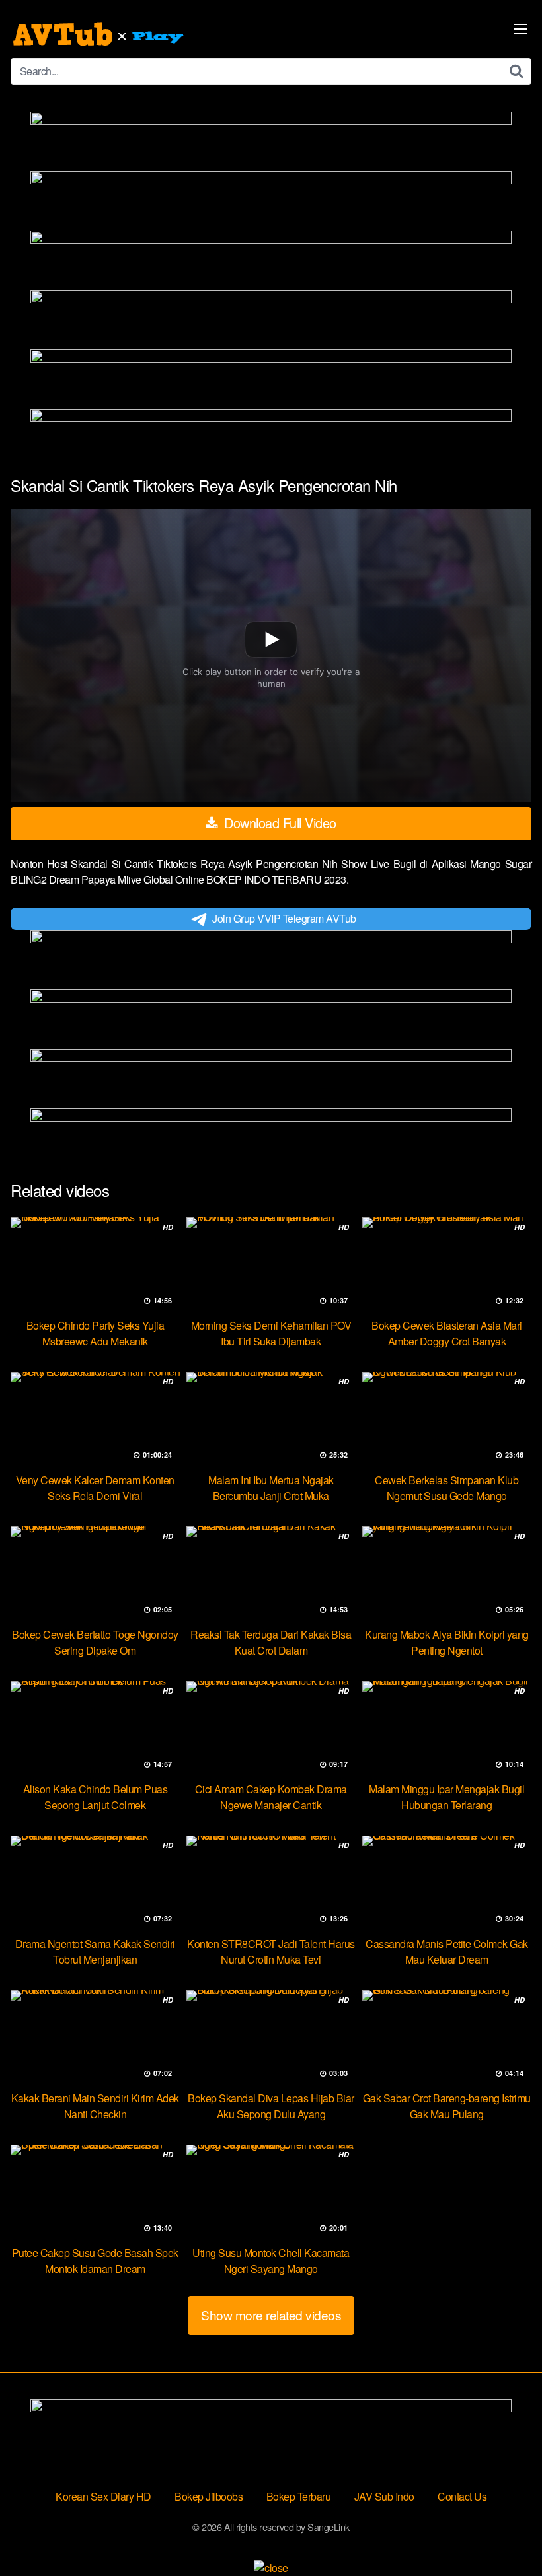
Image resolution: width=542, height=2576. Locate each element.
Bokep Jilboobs (209, 2496)
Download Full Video (279, 823)
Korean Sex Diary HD (103, 2496)
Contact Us (462, 2496)
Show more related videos (271, 2315)
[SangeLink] (100, 34)
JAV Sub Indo (384, 2496)
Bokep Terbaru (299, 2496)
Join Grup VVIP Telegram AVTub (284, 918)
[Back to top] (506, 2534)
